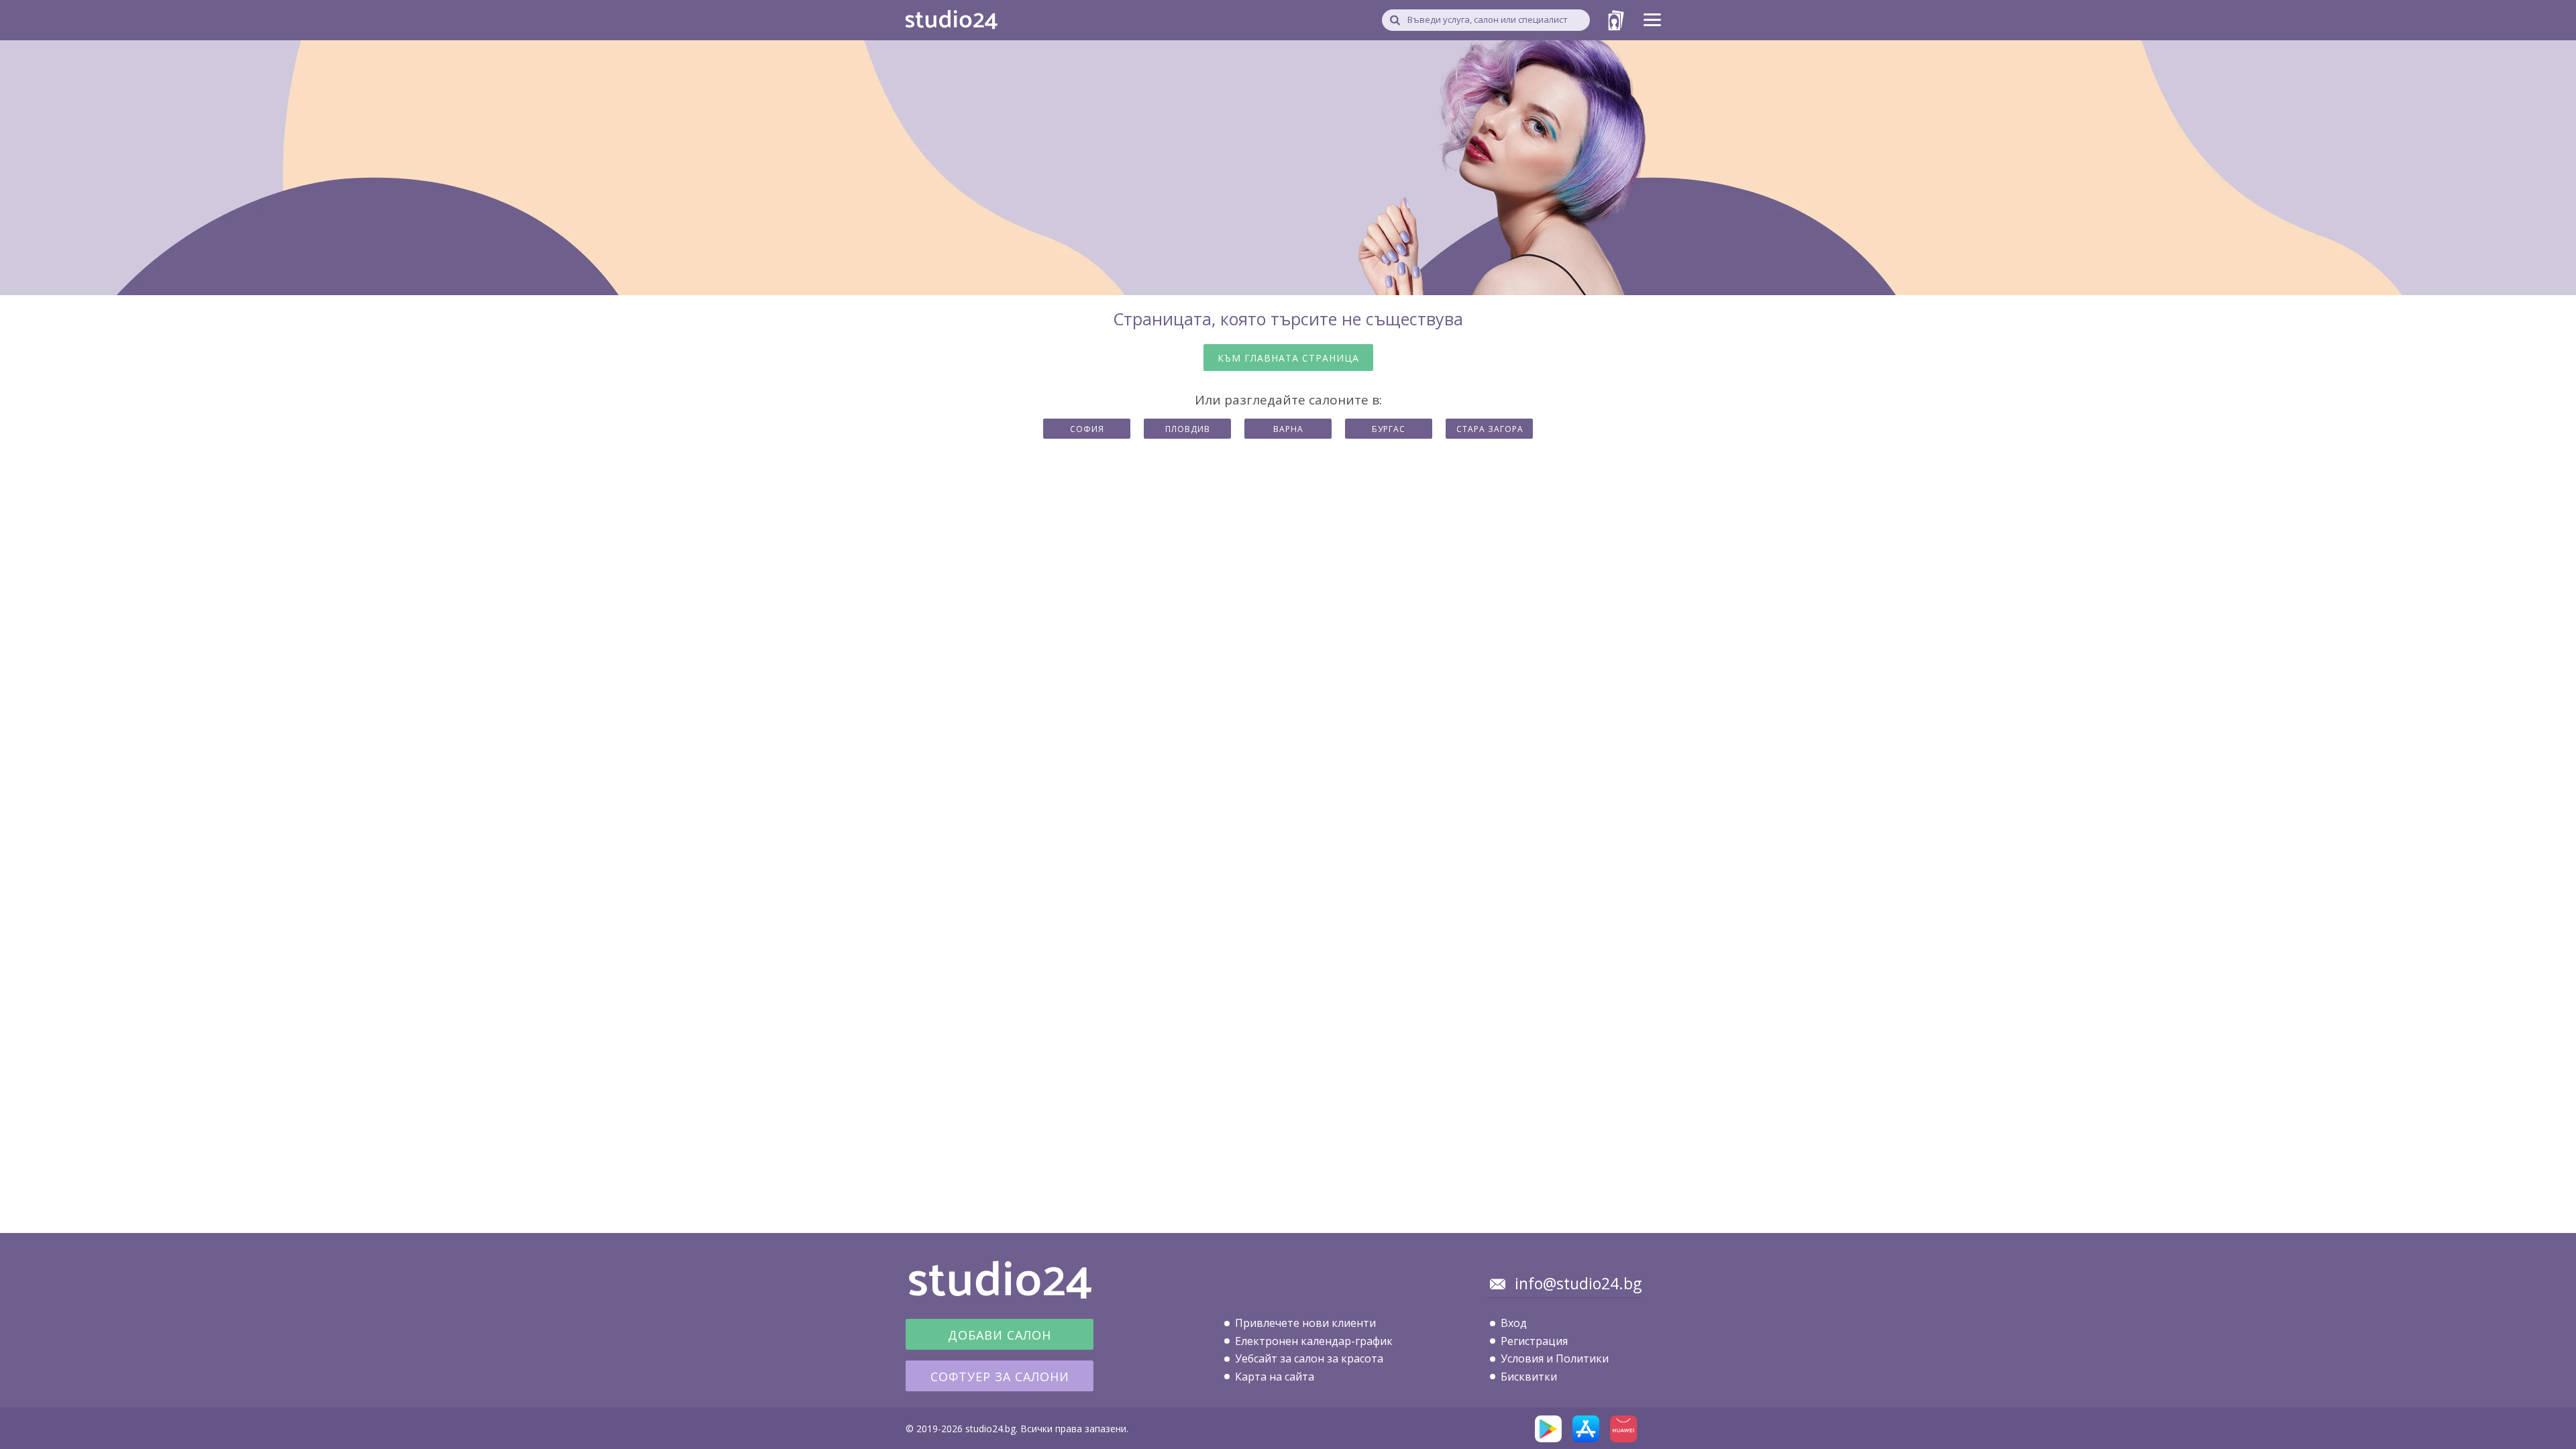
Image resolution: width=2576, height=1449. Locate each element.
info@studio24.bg (1578, 1283)
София (1087, 429)
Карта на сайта (1275, 1377)
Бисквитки (1529, 1377)
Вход (1514, 1323)
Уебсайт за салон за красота (1309, 1358)
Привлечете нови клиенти (1305, 1323)
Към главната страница (1288, 358)
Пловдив (1188, 429)
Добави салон (1000, 1335)
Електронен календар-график (1314, 1341)
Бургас (1389, 429)
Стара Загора (1490, 429)
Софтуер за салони (1000, 1377)
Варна (1288, 429)
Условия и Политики (1555, 1358)
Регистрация (1534, 1341)
